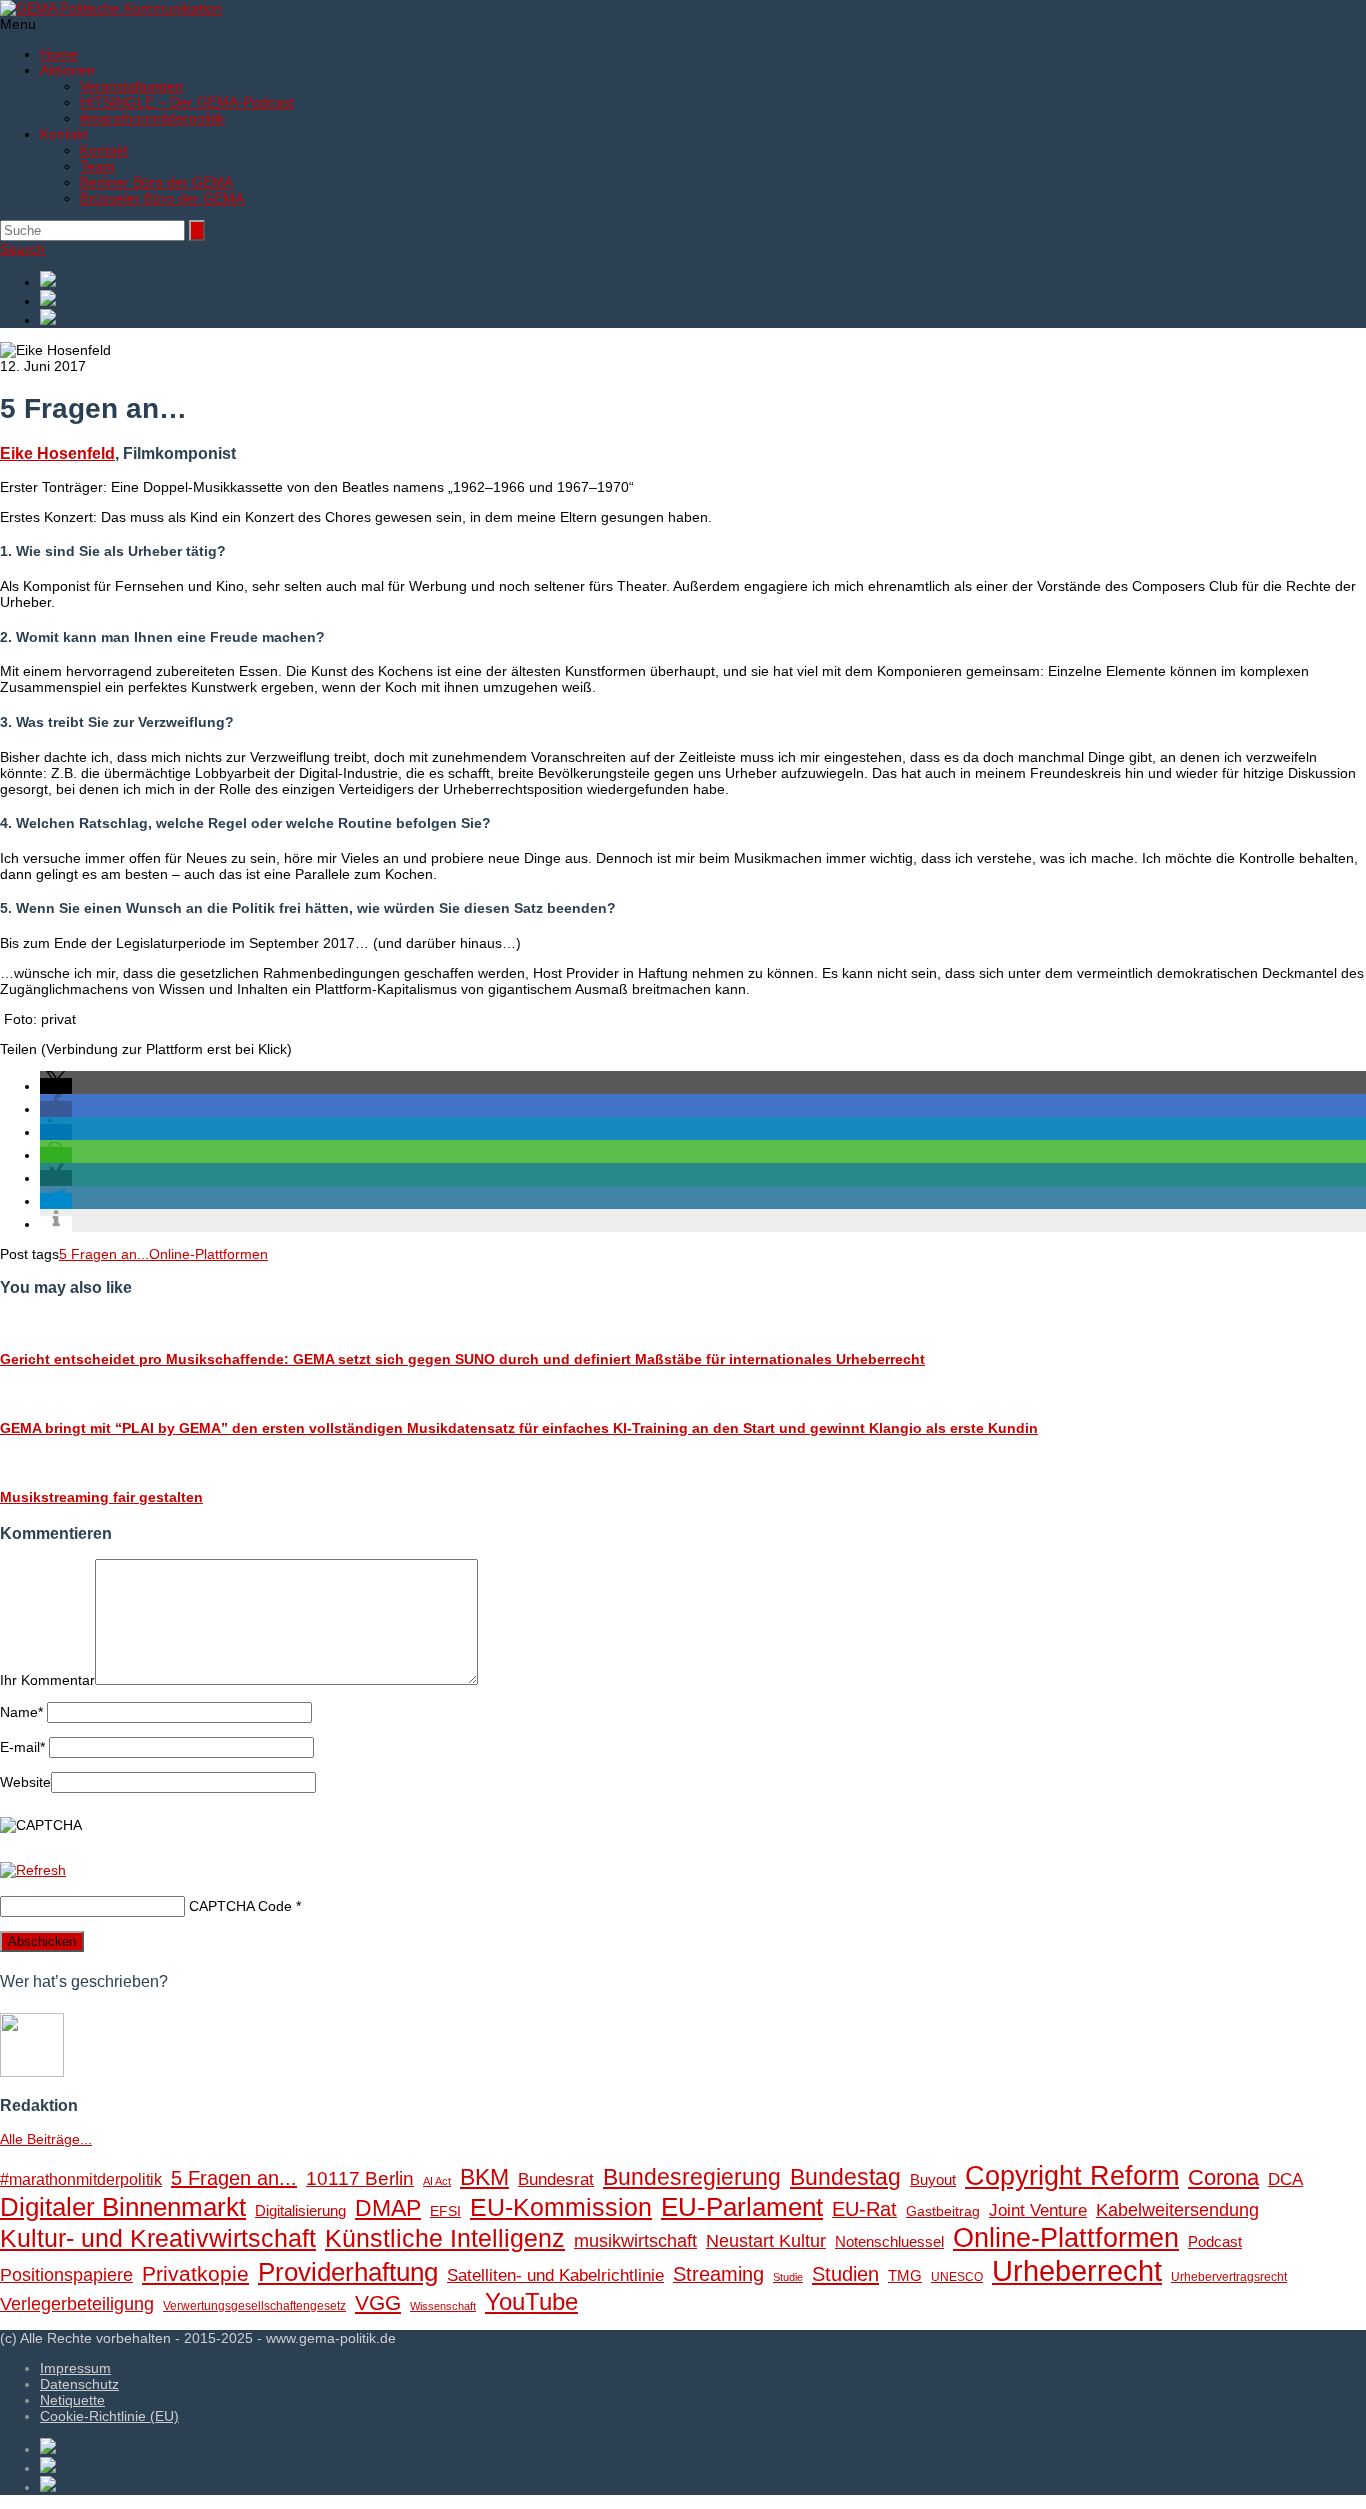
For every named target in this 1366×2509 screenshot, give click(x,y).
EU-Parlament (742, 2207)
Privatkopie (195, 2273)
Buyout (933, 2179)
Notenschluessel (889, 2241)
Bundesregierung (692, 2177)
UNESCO (957, 2277)
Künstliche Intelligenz (445, 2238)
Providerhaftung (348, 2272)
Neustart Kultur (766, 2241)
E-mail (22, 1747)
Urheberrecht (1077, 2270)
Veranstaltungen (131, 86)
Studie (788, 2277)
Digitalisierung (300, 2210)
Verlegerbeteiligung (77, 2303)
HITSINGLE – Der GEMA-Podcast (187, 102)
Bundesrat (556, 2179)
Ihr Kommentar (47, 1680)
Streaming (718, 2274)
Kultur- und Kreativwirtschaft (158, 2238)
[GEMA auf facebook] (703, 280)
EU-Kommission (561, 2207)
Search (22, 249)
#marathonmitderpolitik (152, 118)
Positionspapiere (66, 2274)
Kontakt (104, 150)
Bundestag (845, 2177)
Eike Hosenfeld (57, 453)
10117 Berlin (360, 2178)
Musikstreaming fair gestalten (101, 1497)
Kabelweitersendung (1177, 2210)
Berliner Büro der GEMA (156, 182)
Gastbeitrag (943, 2211)
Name (21, 1712)
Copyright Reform (1072, 2176)
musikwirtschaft (635, 2241)
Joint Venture (1038, 2210)
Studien (845, 2274)
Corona (1223, 2177)
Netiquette (72, 2400)
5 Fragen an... (104, 1254)
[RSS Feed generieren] (703, 299)
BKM (484, 2177)
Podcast (1215, 2242)
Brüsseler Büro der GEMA (162, 198)
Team (97, 166)
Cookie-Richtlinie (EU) (109, 2416)
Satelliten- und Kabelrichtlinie (555, 2275)
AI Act (437, 2181)
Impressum (75, 2368)
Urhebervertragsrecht (1229, 2277)
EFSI (445, 2211)
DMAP (388, 2208)
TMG (905, 2275)
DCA (1285, 2179)
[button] (56, 1086)
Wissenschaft (443, 2306)
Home (59, 54)
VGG (378, 2303)
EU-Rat (864, 2209)
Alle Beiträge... (46, 2139)
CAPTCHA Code (240, 1906)
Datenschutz (79, 2384)
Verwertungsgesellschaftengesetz (254, 2306)
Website (25, 1782)
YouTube (531, 2301)
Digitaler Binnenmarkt (123, 2207)
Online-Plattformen (208, 1254)
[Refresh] (33, 1870)
